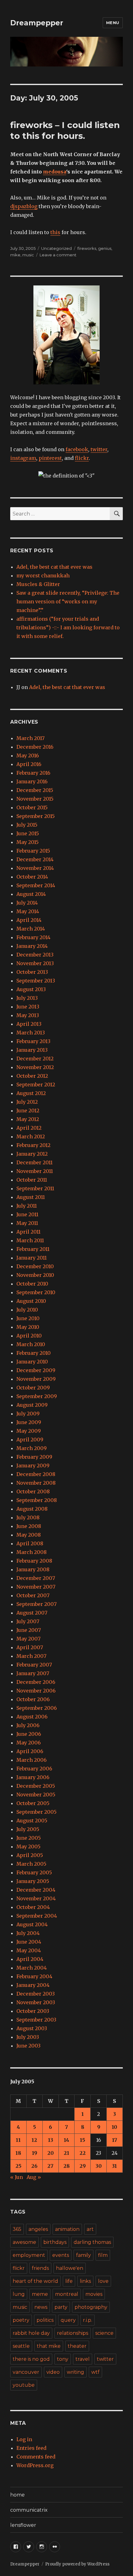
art (90, 2229)
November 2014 (35, 868)
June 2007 (29, 1630)
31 (114, 2166)
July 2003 (28, 2037)
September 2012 (36, 1085)
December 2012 (35, 1059)
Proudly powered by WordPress (77, 2564)
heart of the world (35, 2281)
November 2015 (35, 799)
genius (105, 248)
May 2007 (28, 1639)
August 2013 (31, 989)
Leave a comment (58, 255)
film (103, 2255)
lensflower (23, 2525)
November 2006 (36, 1691)
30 (99, 2166)
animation (67, 2229)
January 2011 (32, 1258)
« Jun (17, 2177)
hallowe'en (70, 2268)
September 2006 (37, 1708)
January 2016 (32, 781)
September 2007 (36, 1604)
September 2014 (36, 885)
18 (18, 2153)
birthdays (55, 2242)
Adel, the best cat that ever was (54, 567)
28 (66, 2166)
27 (50, 2166)
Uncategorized (56, 248)
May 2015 (28, 842)
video (53, 2372)
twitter (99, 449)
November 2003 (36, 2002)
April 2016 (29, 764)
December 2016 (35, 747)
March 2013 (31, 1033)
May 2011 (27, 1223)
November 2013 (35, 963)
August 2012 (31, 1093)
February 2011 (33, 1249)
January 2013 (32, 1050)
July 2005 (28, 1829)
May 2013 (28, 1015)
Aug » (34, 2177)
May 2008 (29, 1535)
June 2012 (28, 1110)
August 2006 (32, 1717)
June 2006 (29, 1734)
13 (51, 2140)
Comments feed (36, 2457)
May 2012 (28, 1119)
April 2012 (29, 1128)
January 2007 (33, 1673)
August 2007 (32, 1613)
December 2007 (36, 1578)
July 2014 (27, 903)
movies (94, 2294)
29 (83, 2166)
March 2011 (30, 1240)
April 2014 (29, 920)
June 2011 (27, 1214)
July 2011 (27, 1206)
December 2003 (36, 1994)
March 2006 (32, 1760)
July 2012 (27, 1102)
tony (63, 2359)
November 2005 (36, 1795)
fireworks (87, 248)
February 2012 (33, 1145)
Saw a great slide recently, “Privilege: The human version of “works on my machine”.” (68, 601)
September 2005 (36, 1812)
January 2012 (32, 1154)
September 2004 (37, 1916)
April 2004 (30, 1959)
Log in (24, 2439)
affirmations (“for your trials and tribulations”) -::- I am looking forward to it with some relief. (68, 627)
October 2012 (32, 1076)
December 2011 (34, 1162)
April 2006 (30, 1751)
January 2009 (33, 1466)
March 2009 (32, 1448)
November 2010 (35, 1275)
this (55, 232)
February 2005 (34, 1872)
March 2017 (30, 738)
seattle (21, 2346)
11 (18, 2140)
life (69, 2281)
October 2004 (33, 1907)
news (41, 2307)
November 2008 (36, 1483)
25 (18, 2166)
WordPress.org (35, 2465)
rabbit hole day (31, 2333)
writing (75, 2372)
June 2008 (29, 1526)
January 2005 (33, 1881)
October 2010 (32, 1284)
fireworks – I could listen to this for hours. (65, 130)
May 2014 (28, 911)
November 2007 (36, 1587)
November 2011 (35, 1171)
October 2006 (33, 1699)
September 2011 (35, 1188)
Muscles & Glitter (38, 584)
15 (82, 2140)
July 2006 (28, 1725)
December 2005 (36, 1786)
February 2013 (33, 1041)
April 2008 (30, 1543)
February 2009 (34, 1457)
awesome (24, 2242)
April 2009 (30, 1440)
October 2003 (33, 2011)
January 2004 (33, 1985)
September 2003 (36, 2020)
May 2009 (29, 1431)
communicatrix (29, 2510)
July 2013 (27, 998)
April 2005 (30, 1855)
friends (40, 2268)
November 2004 (36, 1898)
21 (66, 2153)
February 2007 (34, 1665)
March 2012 (31, 1136)
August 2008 (32, 1509)
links (85, 2281)
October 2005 (33, 1803)
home (17, 2495)
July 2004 (28, 1933)
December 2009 (36, 1370)
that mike (49, 2346)
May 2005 (28, 1846)
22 (83, 2153)
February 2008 (34, 1561)
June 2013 (28, 1007)
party (61, 2307)
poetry (21, 2320)
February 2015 (33, 851)
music (28, 255)
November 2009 (36, 1379)
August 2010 (31, 1301)
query (68, 2320)
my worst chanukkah (43, 576)
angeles (38, 2229)
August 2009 (32, 1405)
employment (29, 2255)
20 (51, 2153)
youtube (24, 2385)
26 (34, 2166)
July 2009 (28, 1414)
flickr (82, 458)
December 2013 (35, 955)
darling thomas (92, 2242)
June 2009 (29, 1422)
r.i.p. (88, 2320)
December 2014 (35, 859)
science (104, 2333)
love (103, 2281)
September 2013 (36, 981)
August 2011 (31, 1197)
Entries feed (31, 2448)
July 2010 (27, 1310)
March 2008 (32, 1552)
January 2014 (32, 946)
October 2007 (33, 1595)
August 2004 (32, 1924)
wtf (95, 2372)
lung (19, 2294)
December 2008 (36, 1474)
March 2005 (31, 1864)
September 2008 (37, 1500)
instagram (23, 458)
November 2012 (35, 1067)
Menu (113, 23)
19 (34, 2153)
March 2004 (32, 1968)
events (61, 2255)
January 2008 (33, 1569)
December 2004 (36, 1890)
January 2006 (33, 1777)
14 (66, 2140)
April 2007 (30, 1647)
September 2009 (37, 1396)
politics (45, 2320)
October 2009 (33, 1388)
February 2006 (34, 1769)
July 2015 (27, 825)
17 (115, 2140)
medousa (55, 172)
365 (17, 2229)
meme (40, 2294)
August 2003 (32, 2028)
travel (83, 2359)
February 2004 (34, 1976)
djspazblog (24, 206)
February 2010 (34, 1353)
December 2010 (35, 1266)
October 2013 (32, 972)
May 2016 (28, 755)
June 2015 (28, 833)
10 (114, 2127)
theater (77, 2346)
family (84, 2255)
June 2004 (29, 1942)
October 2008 (33, 1491)
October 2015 (32, 807)
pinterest (50, 458)
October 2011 (32, 1180)
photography (91, 2307)
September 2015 (36, 816)
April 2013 (29, 1024)
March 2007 (31, 1656)
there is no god (31, 2359)
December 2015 (35, 790)
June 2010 (28, 1318)
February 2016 (33, 773)
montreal (67, 2294)
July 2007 (28, 1621)
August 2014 (31, 894)
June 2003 (28, 2046)
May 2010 (28, 1327)
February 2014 (33, 937)
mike (15, 255)
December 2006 (36, 1682)
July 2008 (28, 1517)
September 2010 (36, 1292)
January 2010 (32, 1362)
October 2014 (32, 877)
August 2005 (32, 1821)
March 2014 (31, 929)
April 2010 (29, 1336)
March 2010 (31, 1344)
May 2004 (29, 1950)
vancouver (26, 2372)
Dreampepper (37, 23)
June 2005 (29, 1838)
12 (34, 2140)
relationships (73, 2333)
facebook (77, 449)
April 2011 (28, 1232)
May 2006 (29, 1743)
